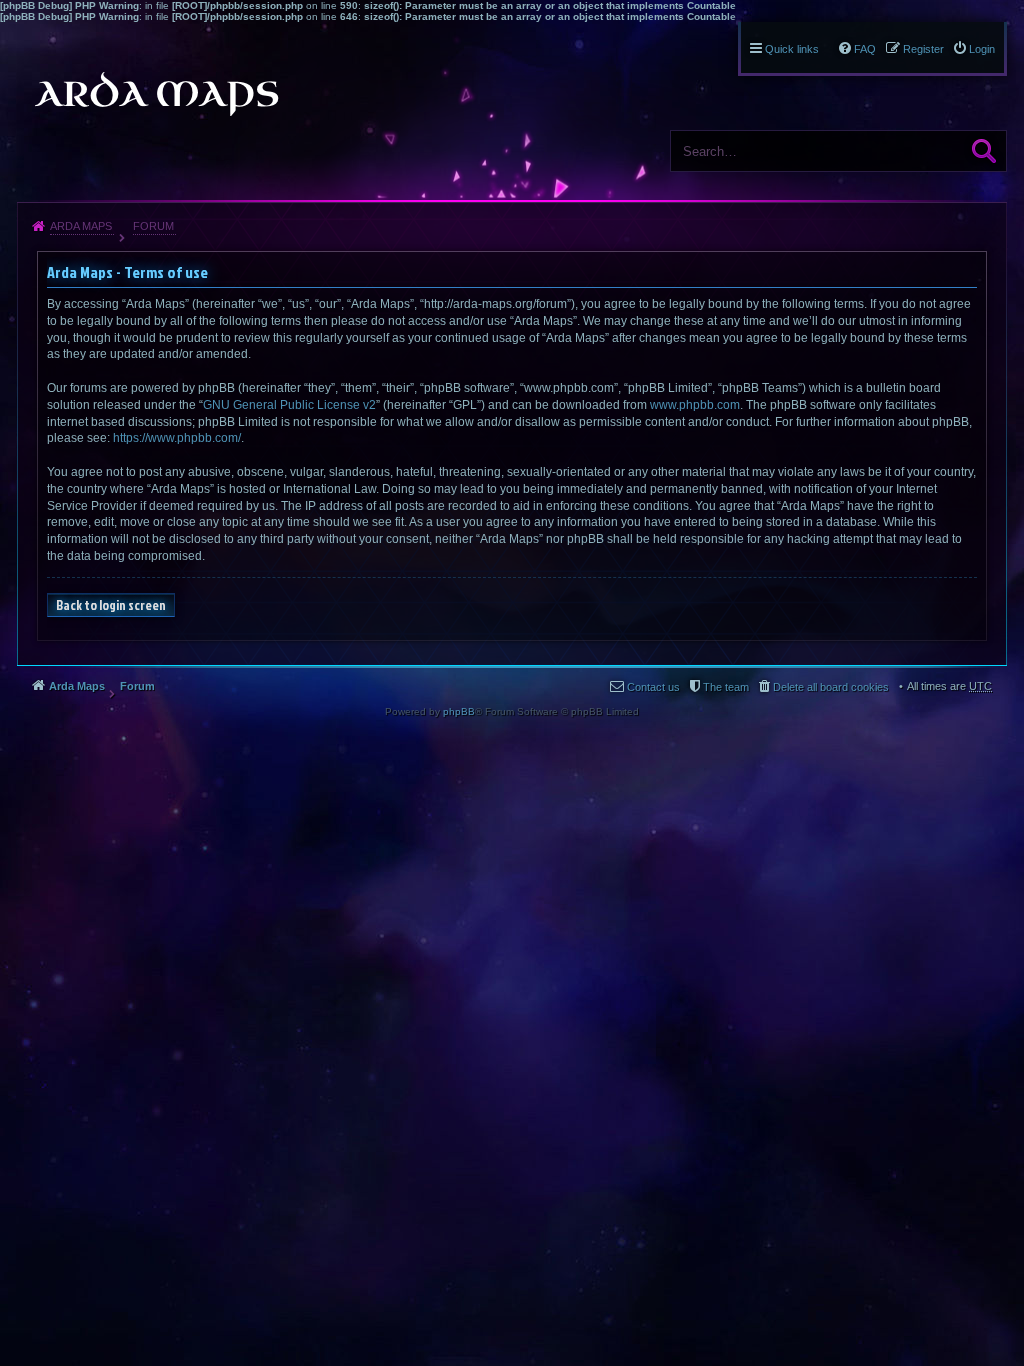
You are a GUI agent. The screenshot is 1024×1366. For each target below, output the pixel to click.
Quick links (792, 49)
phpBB (459, 711)
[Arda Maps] (156, 94)
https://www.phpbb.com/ (177, 438)
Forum (153, 226)
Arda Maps (81, 226)
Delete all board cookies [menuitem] (831, 687)
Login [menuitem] (982, 49)
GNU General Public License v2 (289, 405)
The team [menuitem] (726, 687)
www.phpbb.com (695, 405)
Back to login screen (111, 605)
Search (984, 151)
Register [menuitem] (923, 49)
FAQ (865, 49)
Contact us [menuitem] (653, 687)
